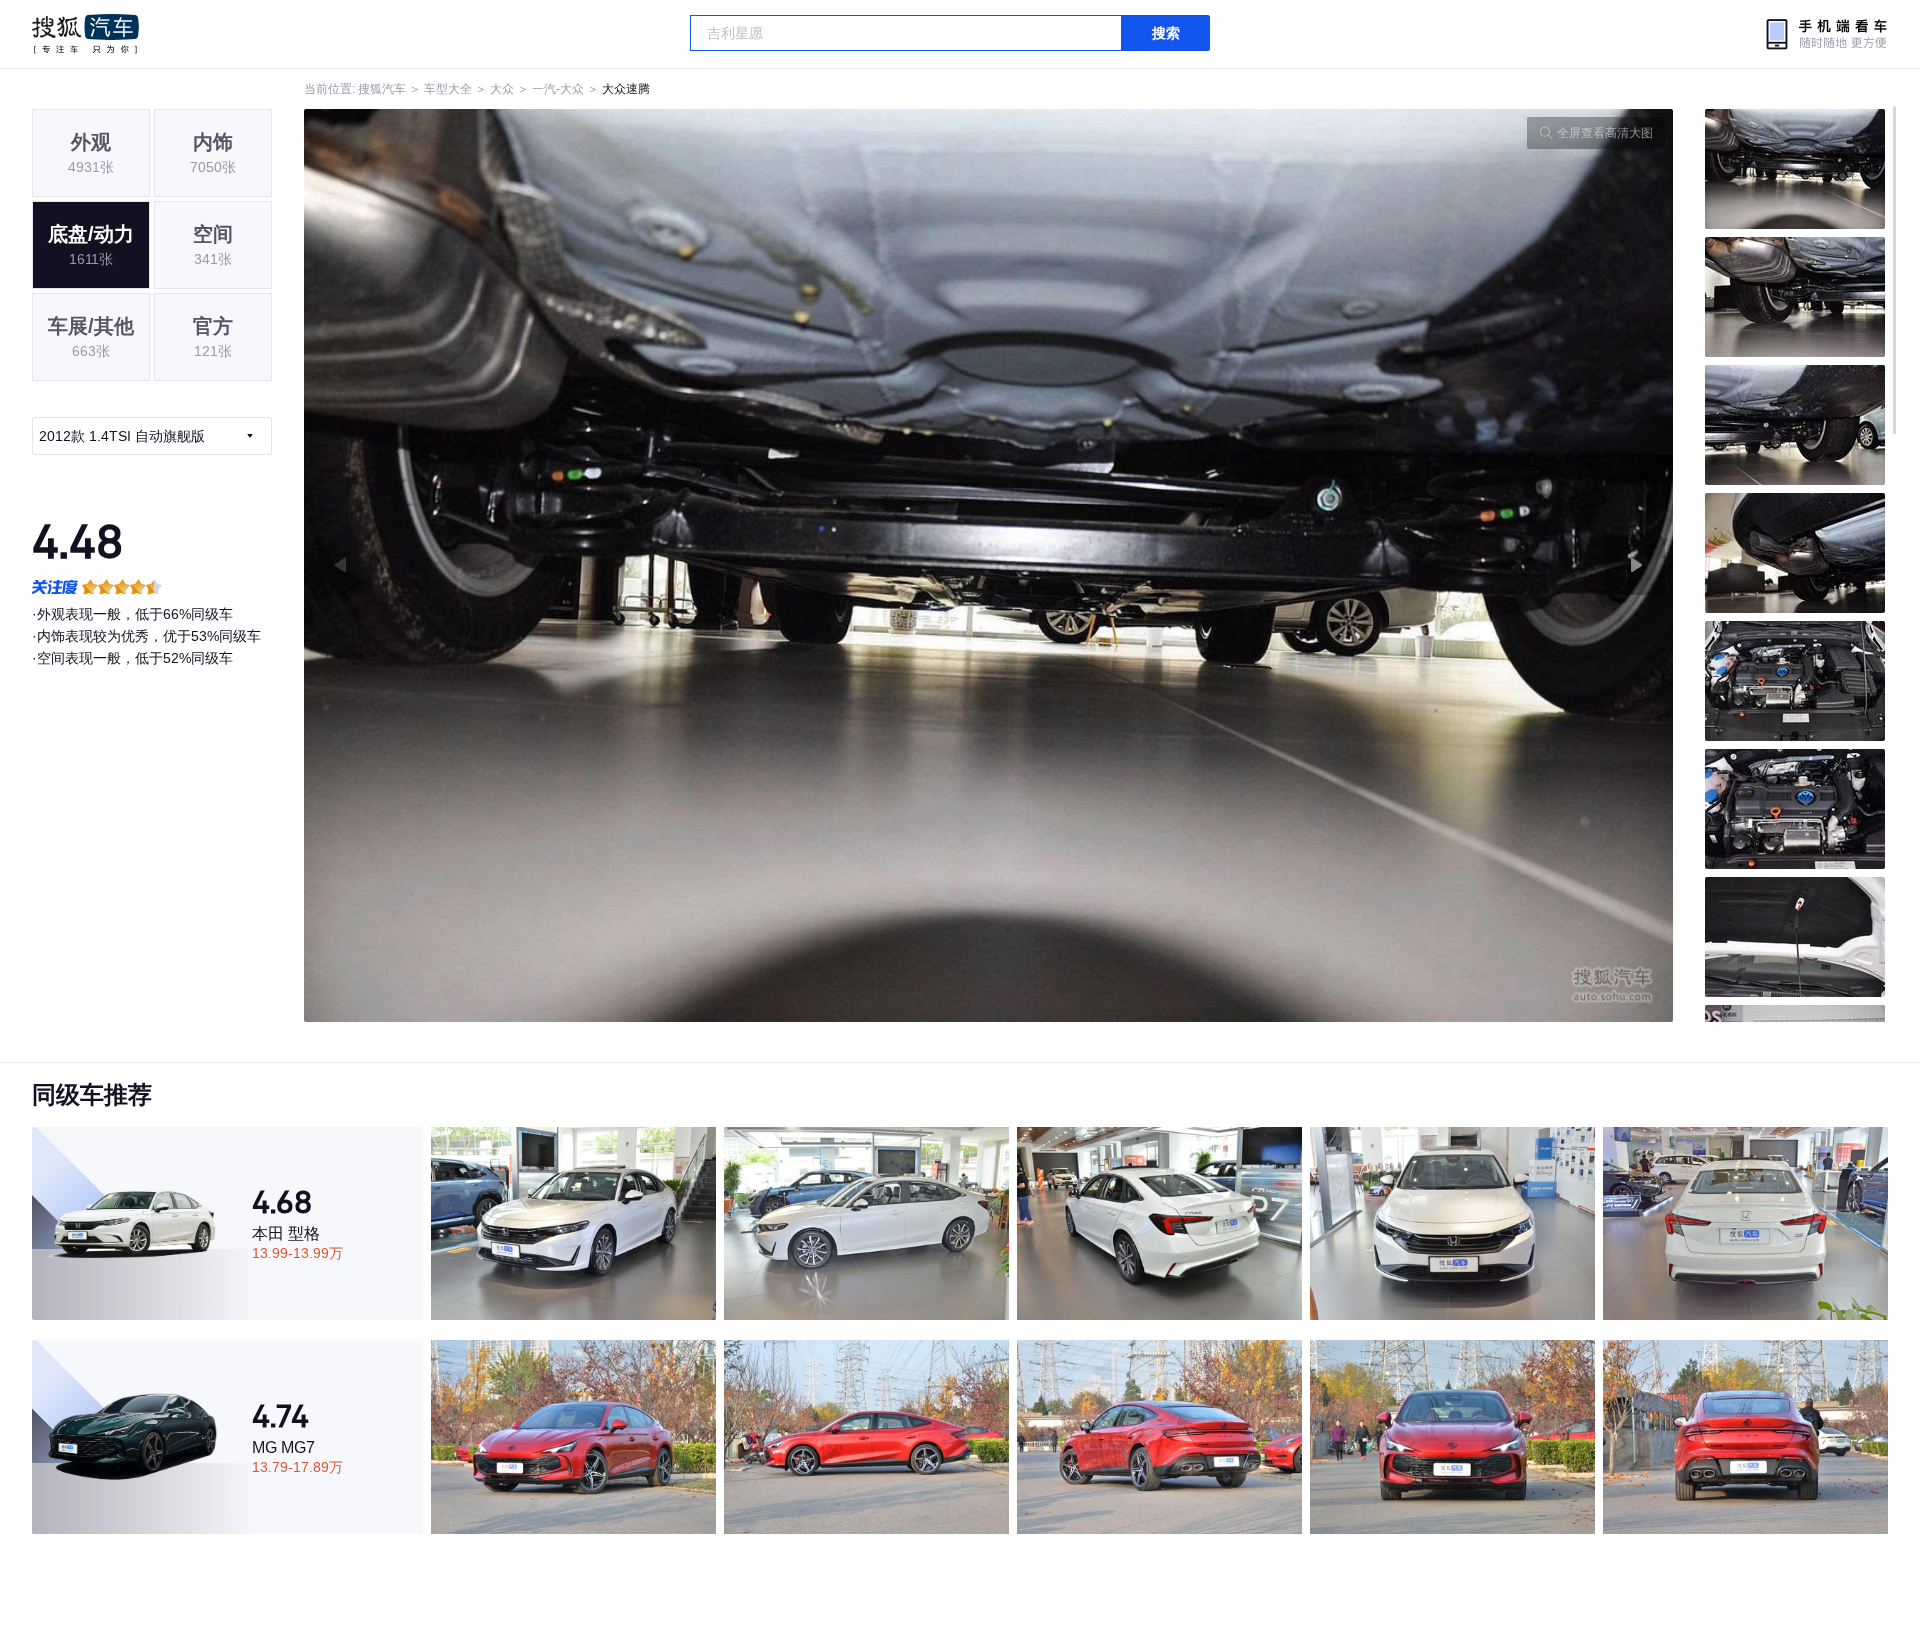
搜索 (1166, 33)
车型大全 (448, 89)
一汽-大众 (558, 89)
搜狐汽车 (85, 34)
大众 (502, 89)
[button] (646, 565)
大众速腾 (626, 89)
